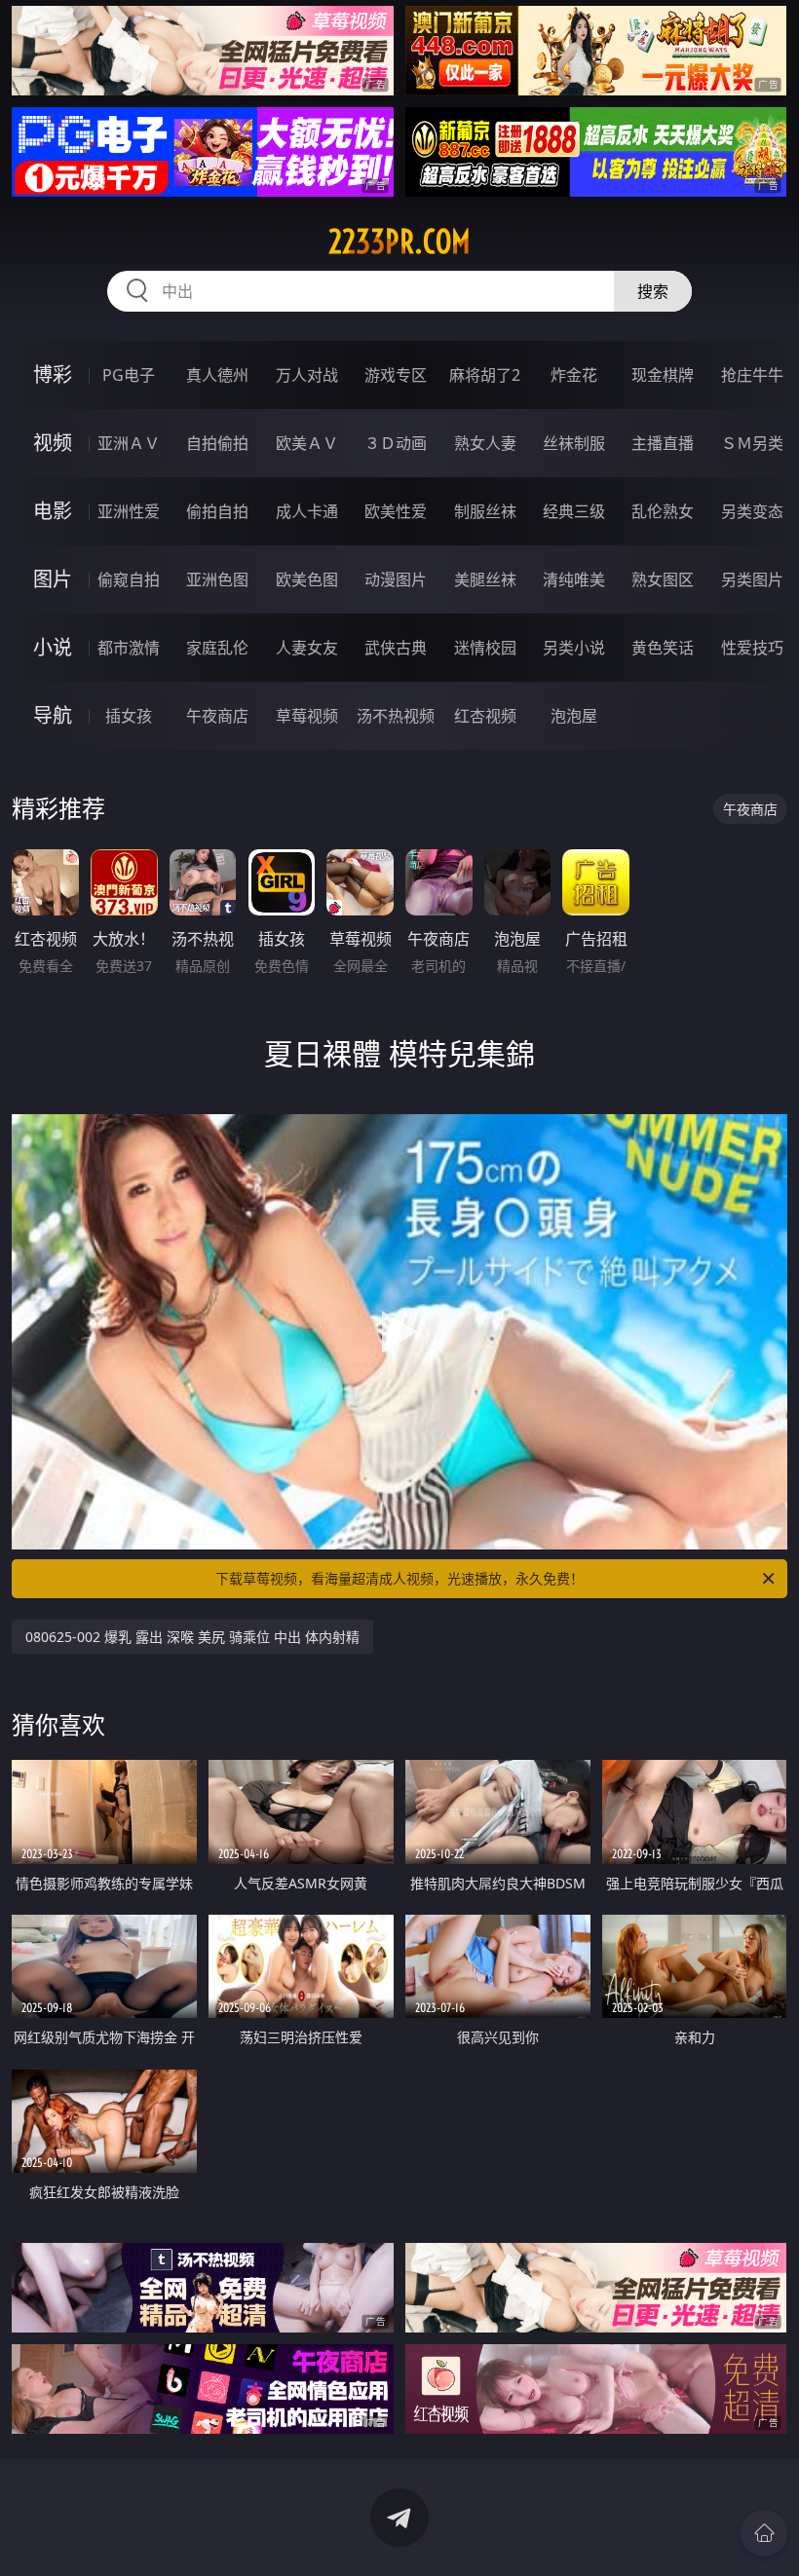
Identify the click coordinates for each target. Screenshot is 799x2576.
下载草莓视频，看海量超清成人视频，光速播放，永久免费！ (399, 1578)
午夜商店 (217, 716)
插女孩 (129, 716)
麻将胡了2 (485, 375)
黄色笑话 (663, 648)
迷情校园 (485, 648)
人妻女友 (307, 648)
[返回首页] (764, 2533)
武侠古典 (396, 648)
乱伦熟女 (663, 511)
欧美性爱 (396, 511)
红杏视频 (485, 716)
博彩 (53, 374)
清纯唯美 (574, 579)
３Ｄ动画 (396, 443)
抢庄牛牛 (752, 375)
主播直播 (663, 443)
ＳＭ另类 (752, 443)
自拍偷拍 (217, 443)
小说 (53, 647)
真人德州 (217, 375)
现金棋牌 (663, 375)
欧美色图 (307, 579)
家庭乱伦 (217, 648)
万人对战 (307, 375)
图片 (53, 579)
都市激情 (129, 648)
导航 (53, 715)
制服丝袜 (485, 511)
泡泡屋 (574, 716)
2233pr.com (399, 242)
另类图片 (752, 579)
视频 (53, 443)
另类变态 (752, 511)
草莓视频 (307, 716)
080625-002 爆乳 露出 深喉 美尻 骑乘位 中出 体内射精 (192, 1637)
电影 (53, 511)
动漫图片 (396, 579)
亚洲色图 (217, 579)
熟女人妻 (485, 443)
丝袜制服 (574, 443)
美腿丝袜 (485, 579)
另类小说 (574, 648)
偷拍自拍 (217, 511)
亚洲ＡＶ (129, 443)
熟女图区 (663, 579)
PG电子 (129, 375)
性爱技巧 (752, 648)
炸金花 (574, 375)
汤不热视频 (396, 716)
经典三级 (574, 511)
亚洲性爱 (129, 511)
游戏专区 (396, 375)
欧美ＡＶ (307, 443)
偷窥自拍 (129, 579)
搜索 (653, 291)
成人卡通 (307, 511)
